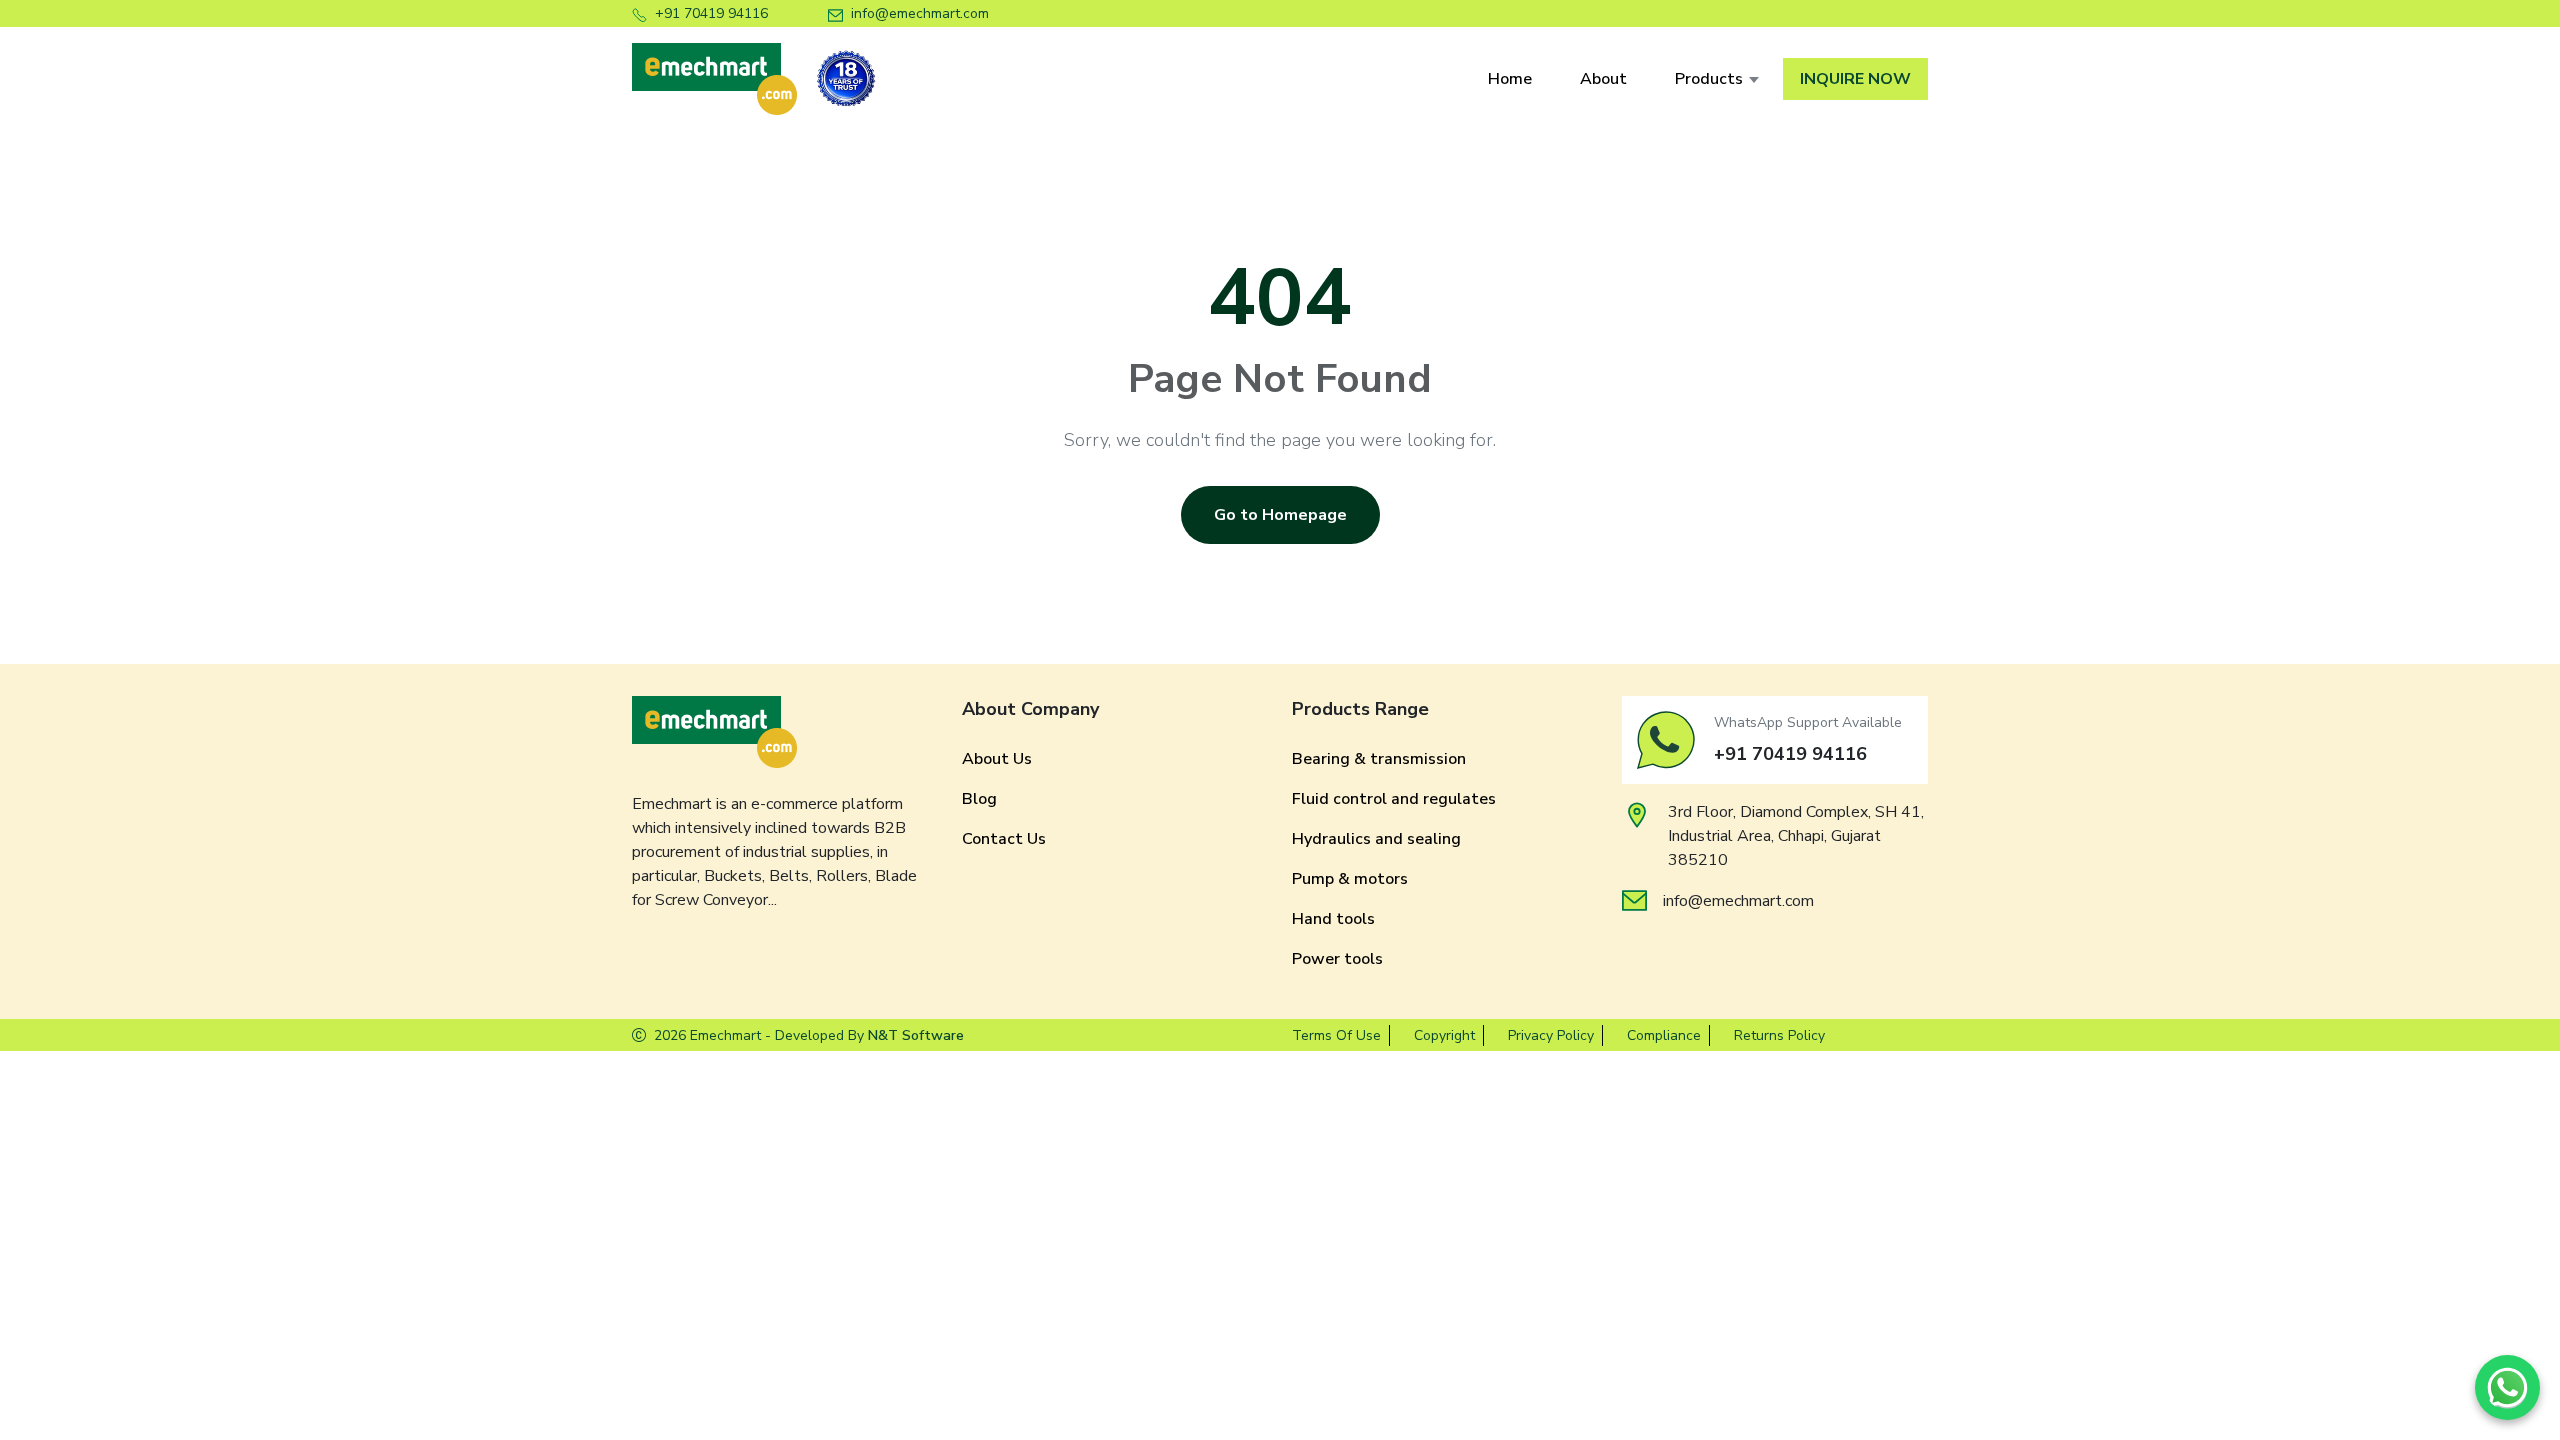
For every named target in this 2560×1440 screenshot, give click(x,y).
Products (1709, 79)
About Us (997, 759)
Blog (979, 799)
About (1603, 79)
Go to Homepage (1280, 515)
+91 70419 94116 (711, 13)
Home (1510, 79)
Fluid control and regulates (1394, 799)
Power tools (1337, 959)
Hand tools (1333, 919)
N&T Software (916, 1035)
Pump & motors (1350, 879)
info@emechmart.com (920, 13)
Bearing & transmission (1379, 759)
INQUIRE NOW (1855, 79)
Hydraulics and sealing (1376, 839)
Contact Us (1004, 839)
